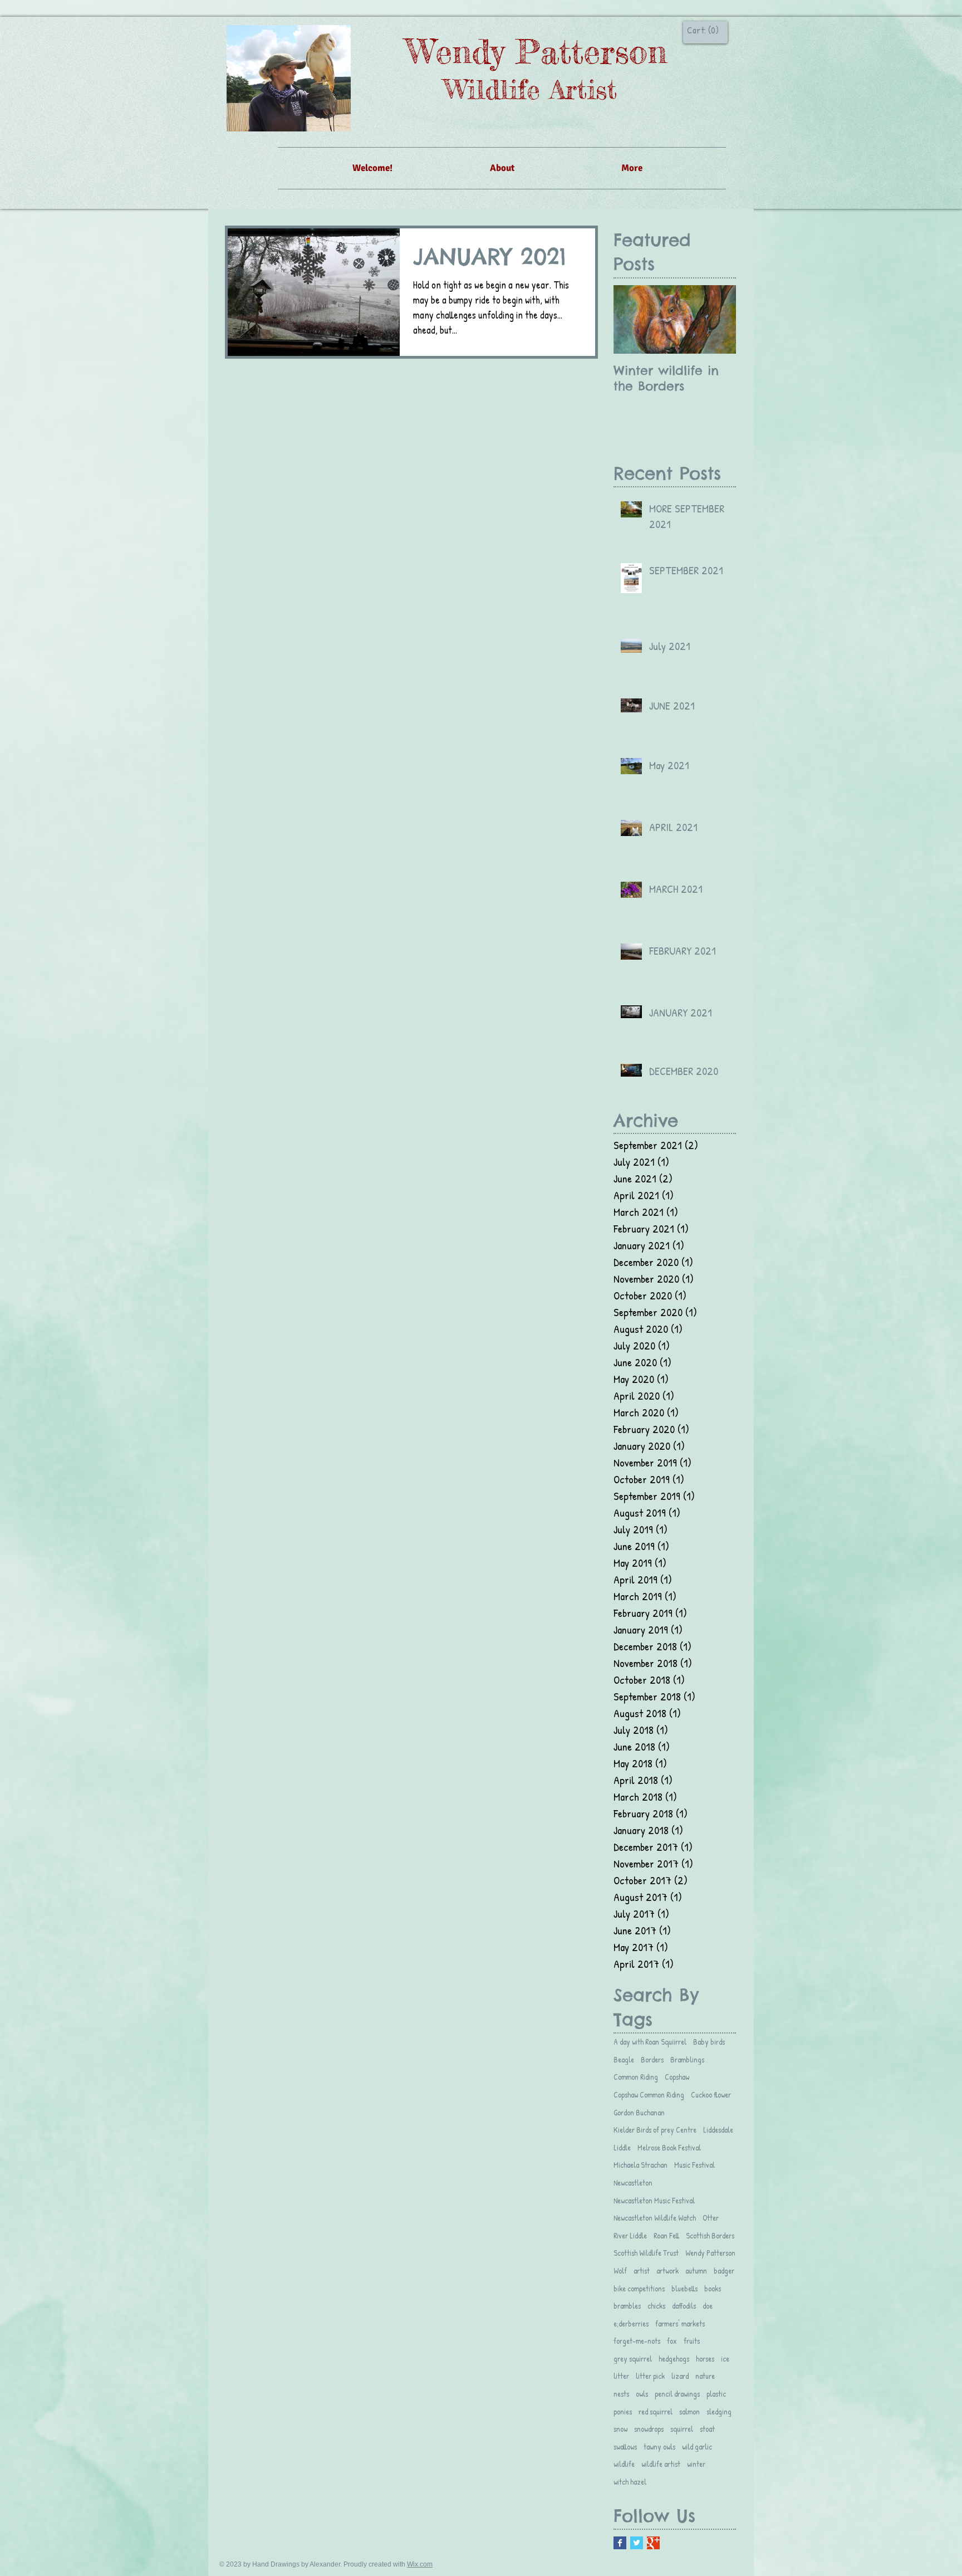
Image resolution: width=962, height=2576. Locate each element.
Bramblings (687, 2059)
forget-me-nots (637, 2341)
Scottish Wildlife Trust (646, 2253)
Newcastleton (633, 2182)
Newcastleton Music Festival (654, 2200)
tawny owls (659, 2447)
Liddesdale (718, 2130)
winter (696, 2464)
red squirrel (656, 2411)
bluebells (684, 2288)
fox (672, 2341)
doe (708, 2306)
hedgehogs (674, 2359)
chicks (656, 2306)
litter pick (650, 2376)
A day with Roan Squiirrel (650, 2042)
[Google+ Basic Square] (653, 2543)
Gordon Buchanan (639, 2112)
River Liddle (630, 2235)
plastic (716, 2394)
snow (620, 2429)
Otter (711, 2218)
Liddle (622, 2147)
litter (621, 2376)
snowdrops (649, 2429)
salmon (689, 2411)
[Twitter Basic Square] (637, 2543)
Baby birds (709, 2042)
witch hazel (630, 2482)
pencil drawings (677, 2394)
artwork (667, 2271)
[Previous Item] (631, 319)
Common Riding (636, 2077)
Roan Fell (666, 2235)
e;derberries (631, 2323)
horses (705, 2359)
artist (642, 2271)
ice (725, 2359)
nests (621, 2394)
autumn (696, 2271)
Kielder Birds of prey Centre (655, 2130)
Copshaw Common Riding (649, 2094)
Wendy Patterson (710, 2253)
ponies (623, 2411)
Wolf (620, 2271)
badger (724, 2271)
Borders (652, 2059)
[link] (703, 30)
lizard (680, 2376)
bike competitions (639, 2288)
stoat (707, 2429)
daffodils (684, 2306)
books (713, 2288)
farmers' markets (680, 2323)
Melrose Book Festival (669, 2147)
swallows (625, 2447)
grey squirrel (633, 2359)
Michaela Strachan (640, 2165)
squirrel (682, 2429)
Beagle (624, 2059)
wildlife (624, 2464)
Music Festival (694, 2165)
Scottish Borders (710, 2235)
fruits (692, 2341)
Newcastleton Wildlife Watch (655, 2218)
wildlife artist (661, 2464)
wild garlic (697, 2447)
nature (705, 2376)
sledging (719, 2411)
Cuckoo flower (711, 2094)
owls (642, 2394)
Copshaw (677, 2077)
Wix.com (420, 2564)
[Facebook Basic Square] (620, 2543)
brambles (627, 2306)
